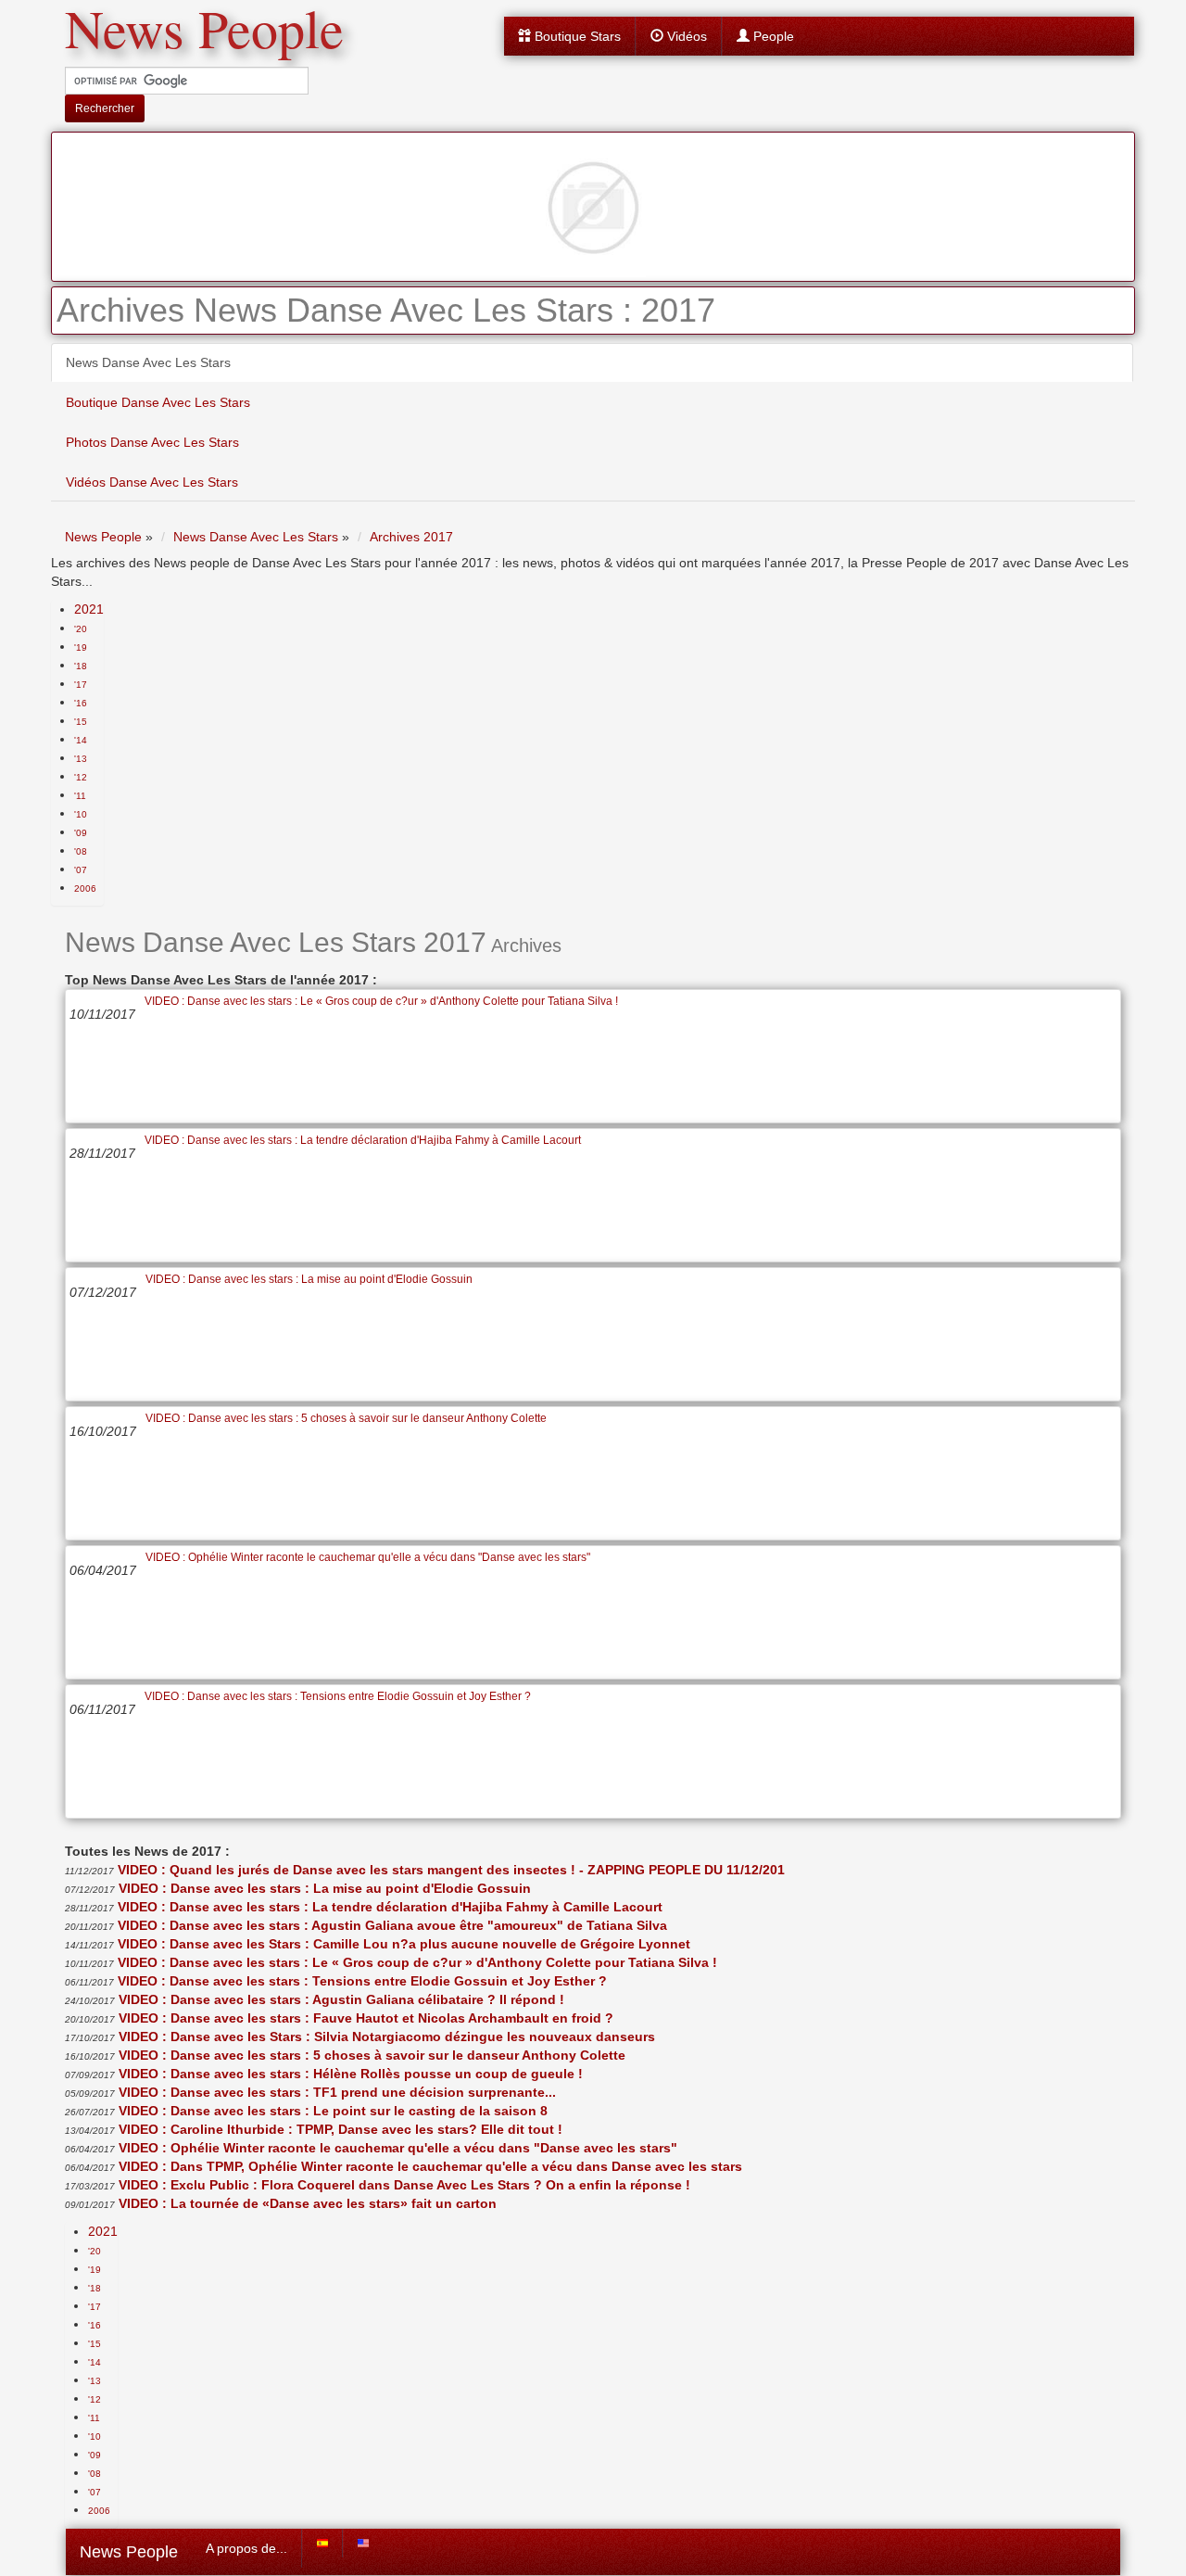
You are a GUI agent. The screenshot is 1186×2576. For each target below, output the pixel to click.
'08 (81, 851)
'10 (81, 814)
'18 (81, 666)
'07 (81, 870)
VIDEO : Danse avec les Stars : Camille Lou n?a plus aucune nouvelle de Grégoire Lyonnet (404, 1944)
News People (129, 2552)
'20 (81, 629)
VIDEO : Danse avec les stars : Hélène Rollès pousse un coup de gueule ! (351, 2074)
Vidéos (685, 36)
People (772, 36)
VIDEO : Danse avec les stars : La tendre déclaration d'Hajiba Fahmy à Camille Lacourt (363, 1140)
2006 (85, 888)
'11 (80, 796)
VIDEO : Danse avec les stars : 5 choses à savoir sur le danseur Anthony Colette (346, 1418)
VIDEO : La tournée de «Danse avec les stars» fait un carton (308, 2203)
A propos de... (246, 2548)
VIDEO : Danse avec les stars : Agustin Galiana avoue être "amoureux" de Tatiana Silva (392, 1925)
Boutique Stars (576, 36)
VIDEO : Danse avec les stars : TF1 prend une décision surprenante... (337, 2092)
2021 (89, 609)
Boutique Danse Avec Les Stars (158, 402)
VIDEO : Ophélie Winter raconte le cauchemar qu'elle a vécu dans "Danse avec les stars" (368, 1557)
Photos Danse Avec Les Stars (152, 442)
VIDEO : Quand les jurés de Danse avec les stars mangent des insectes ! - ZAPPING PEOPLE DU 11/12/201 (451, 1870)
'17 (81, 685)
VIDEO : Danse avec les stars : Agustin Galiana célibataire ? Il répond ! (341, 1999)
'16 (81, 703)
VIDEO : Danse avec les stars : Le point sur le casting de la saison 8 (333, 2111)
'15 (81, 722)
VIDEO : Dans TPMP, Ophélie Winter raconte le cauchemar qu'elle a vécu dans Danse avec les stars (430, 2166)
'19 (81, 647)
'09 (81, 833)
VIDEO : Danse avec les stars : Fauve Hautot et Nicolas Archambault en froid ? (366, 2018)
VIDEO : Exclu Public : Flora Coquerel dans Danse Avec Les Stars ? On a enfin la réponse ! (404, 2185)
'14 (81, 740)
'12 (81, 777)
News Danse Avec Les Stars (148, 362)
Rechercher (105, 108)
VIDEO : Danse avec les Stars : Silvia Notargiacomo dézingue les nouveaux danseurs (387, 2037)
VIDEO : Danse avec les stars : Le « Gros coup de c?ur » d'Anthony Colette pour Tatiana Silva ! (381, 1001)
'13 (81, 759)
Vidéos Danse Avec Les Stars (152, 482)
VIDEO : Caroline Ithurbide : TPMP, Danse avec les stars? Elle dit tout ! (341, 2129)
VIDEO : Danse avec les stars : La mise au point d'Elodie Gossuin (309, 1279)
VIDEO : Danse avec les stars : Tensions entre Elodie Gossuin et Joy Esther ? (338, 1696)
